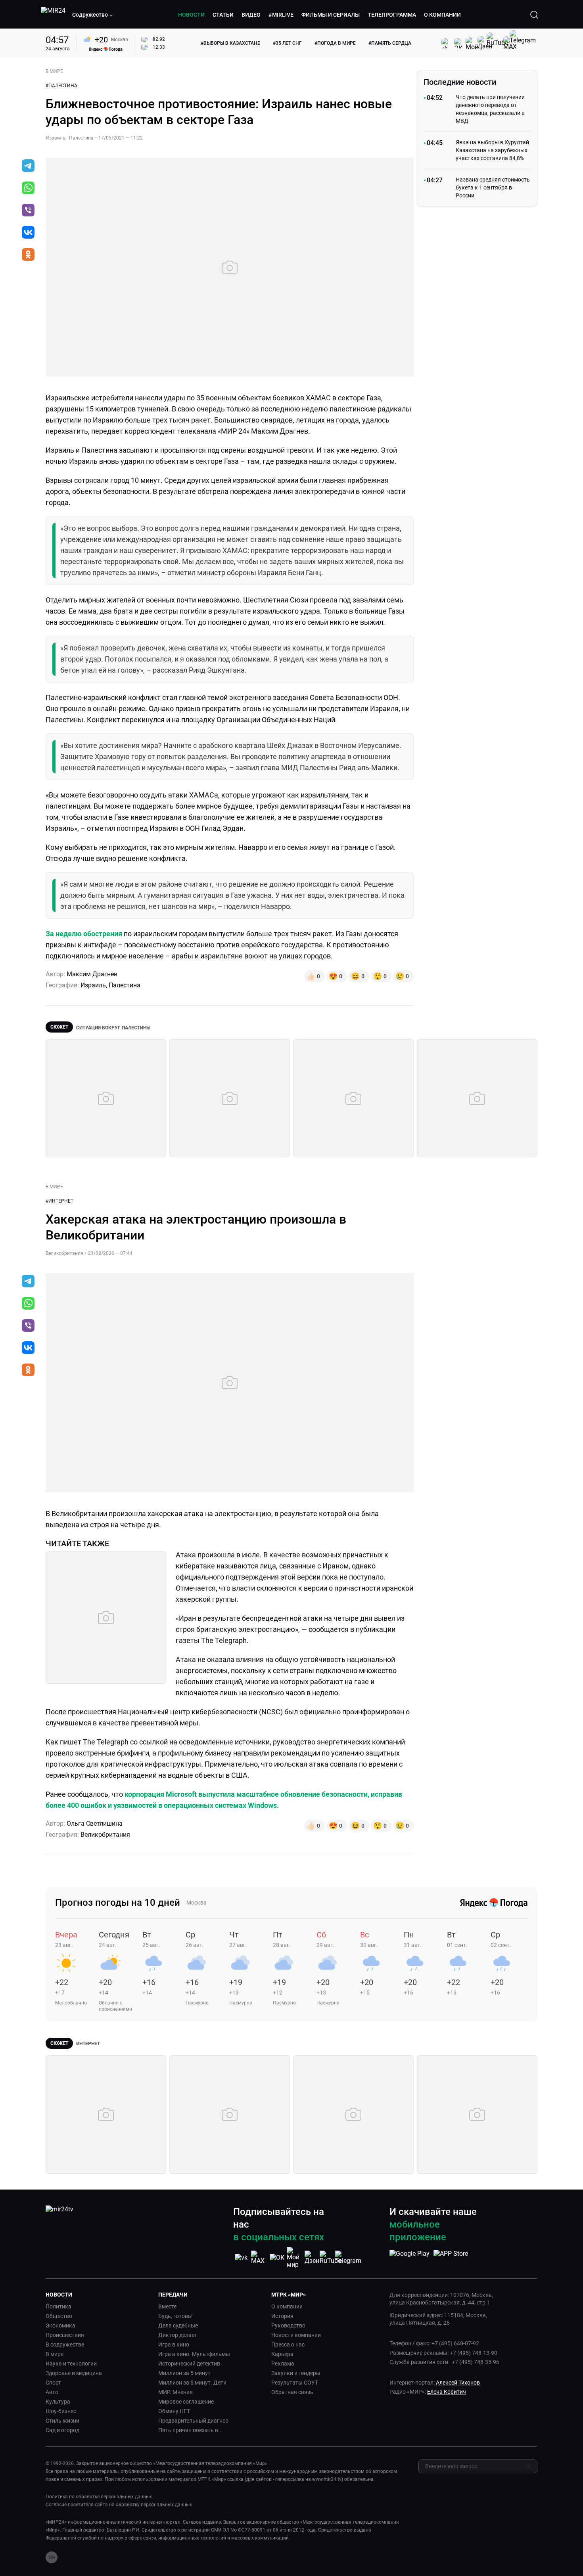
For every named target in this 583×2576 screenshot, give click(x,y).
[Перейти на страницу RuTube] (330, 2258)
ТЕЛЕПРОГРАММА (392, 15)
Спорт (53, 2383)
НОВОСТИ (191, 15)
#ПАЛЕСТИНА (61, 86)
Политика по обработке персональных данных (99, 2497)
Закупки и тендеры (296, 2373)
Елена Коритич (447, 2392)
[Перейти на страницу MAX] (259, 2258)
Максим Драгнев (92, 974)
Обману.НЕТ (174, 2411)
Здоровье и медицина (74, 2373)
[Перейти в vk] (28, 233)
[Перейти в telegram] (28, 166)
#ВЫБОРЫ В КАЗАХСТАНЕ (230, 43)
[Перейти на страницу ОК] (277, 2258)
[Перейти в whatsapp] (28, 189)
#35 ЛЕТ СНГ (287, 43)
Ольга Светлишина (95, 1823)
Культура (58, 2402)
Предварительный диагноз (193, 2421)
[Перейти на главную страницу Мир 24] (53, 15)
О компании (287, 2306)
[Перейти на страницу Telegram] (348, 2258)
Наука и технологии (71, 2364)
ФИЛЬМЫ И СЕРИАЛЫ (331, 15)
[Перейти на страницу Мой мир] (295, 2258)
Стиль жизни (62, 2421)
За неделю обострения (84, 934)
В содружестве (65, 2345)
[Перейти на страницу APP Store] (451, 2258)
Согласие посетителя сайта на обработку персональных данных (119, 2505)
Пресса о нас (288, 2345)
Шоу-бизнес (61, 2411)
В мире (55, 2354)
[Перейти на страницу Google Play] (409, 2258)
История (282, 2316)
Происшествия (65, 2335)
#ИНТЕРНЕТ (59, 1201)
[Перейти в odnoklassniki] (28, 255)
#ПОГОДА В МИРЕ (335, 43)
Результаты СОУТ (295, 2383)
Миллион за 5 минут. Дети (192, 2383)
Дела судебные (178, 2325)
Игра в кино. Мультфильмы (194, 2354)
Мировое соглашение (186, 2402)
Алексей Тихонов (458, 2383)
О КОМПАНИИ (442, 15)
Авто (52, 2392)
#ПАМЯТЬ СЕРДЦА (390, 43)
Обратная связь (292, 2392)
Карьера (282, 2354)
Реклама (283, 2364)
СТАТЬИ (223, 15)
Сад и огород (62, 2430)
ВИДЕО (251, 15)
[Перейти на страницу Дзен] (313, 2258)
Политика (58, 2306)
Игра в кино (174, 2345)
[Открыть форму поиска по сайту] (534, 15)
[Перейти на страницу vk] (241, 2258)
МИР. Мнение (175, 2392)
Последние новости (460, 82)
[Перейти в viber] (28, 211)
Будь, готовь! (175, 2316)
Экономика (60, 2325)
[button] (93, 15)
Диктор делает (178, 2335)
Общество (59, 2316)
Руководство (288, 2325)
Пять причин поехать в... (191, 2430)
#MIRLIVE (281, 15)
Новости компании (296, 2335)
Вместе (167, 2306)
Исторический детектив (189, 2364)
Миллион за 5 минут (184, 2373)
